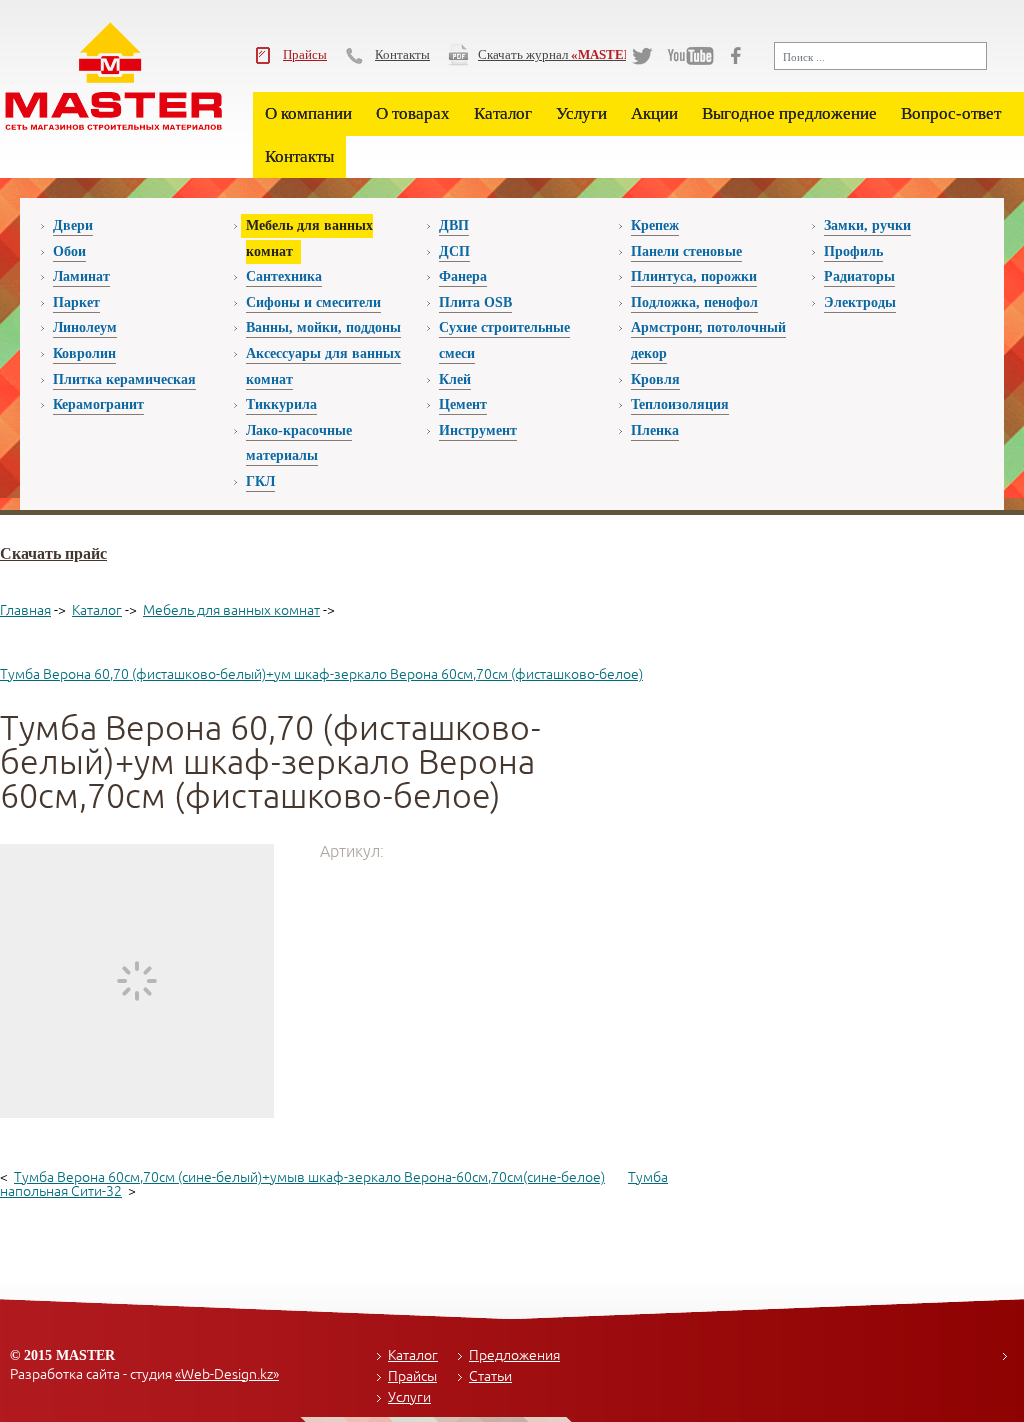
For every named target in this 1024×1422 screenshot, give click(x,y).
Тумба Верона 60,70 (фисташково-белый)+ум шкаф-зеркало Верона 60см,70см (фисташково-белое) (321, 674)
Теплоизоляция (680, 404)
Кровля (655, 379)
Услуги (581, 113)
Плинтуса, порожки (694, 276)
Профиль (853, 251)
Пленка (655, 430)
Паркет (76, 302)
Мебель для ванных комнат (231, 610)
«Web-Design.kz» (227, 1374)
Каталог (503, 113)
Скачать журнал (559, 54)
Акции (654, 113)
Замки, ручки (867, 225)
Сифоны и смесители (313, 302)
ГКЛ (260, 481)
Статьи (490, 1376)
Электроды (860, 302)
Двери (73, 225)
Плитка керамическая (124, 379)
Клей (455, 379)
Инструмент (478, 430)
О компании (308, 113)
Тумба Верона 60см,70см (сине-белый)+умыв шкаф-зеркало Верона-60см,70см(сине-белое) (309, 1177)
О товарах (413, 113)
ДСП (454, 251)
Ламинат (81, 276)
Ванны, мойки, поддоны (323, 327)
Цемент (463, 404)
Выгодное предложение (789, 113)
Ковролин (84, 353)
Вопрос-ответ (951, 113)
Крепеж (655, 225)
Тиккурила (281, 404)
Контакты (402, 54)
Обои (69, 251)
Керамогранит (98, 404)
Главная (25, 610)
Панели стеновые (686, 251)
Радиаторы (859, 276)
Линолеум (85, 327)
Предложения (514, 1355)
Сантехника (284, 276)
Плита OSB (475, 302)
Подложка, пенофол (694, 302)
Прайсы (305, 54)
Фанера (463, 276)
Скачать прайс (53, 553)
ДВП (454, 225)
